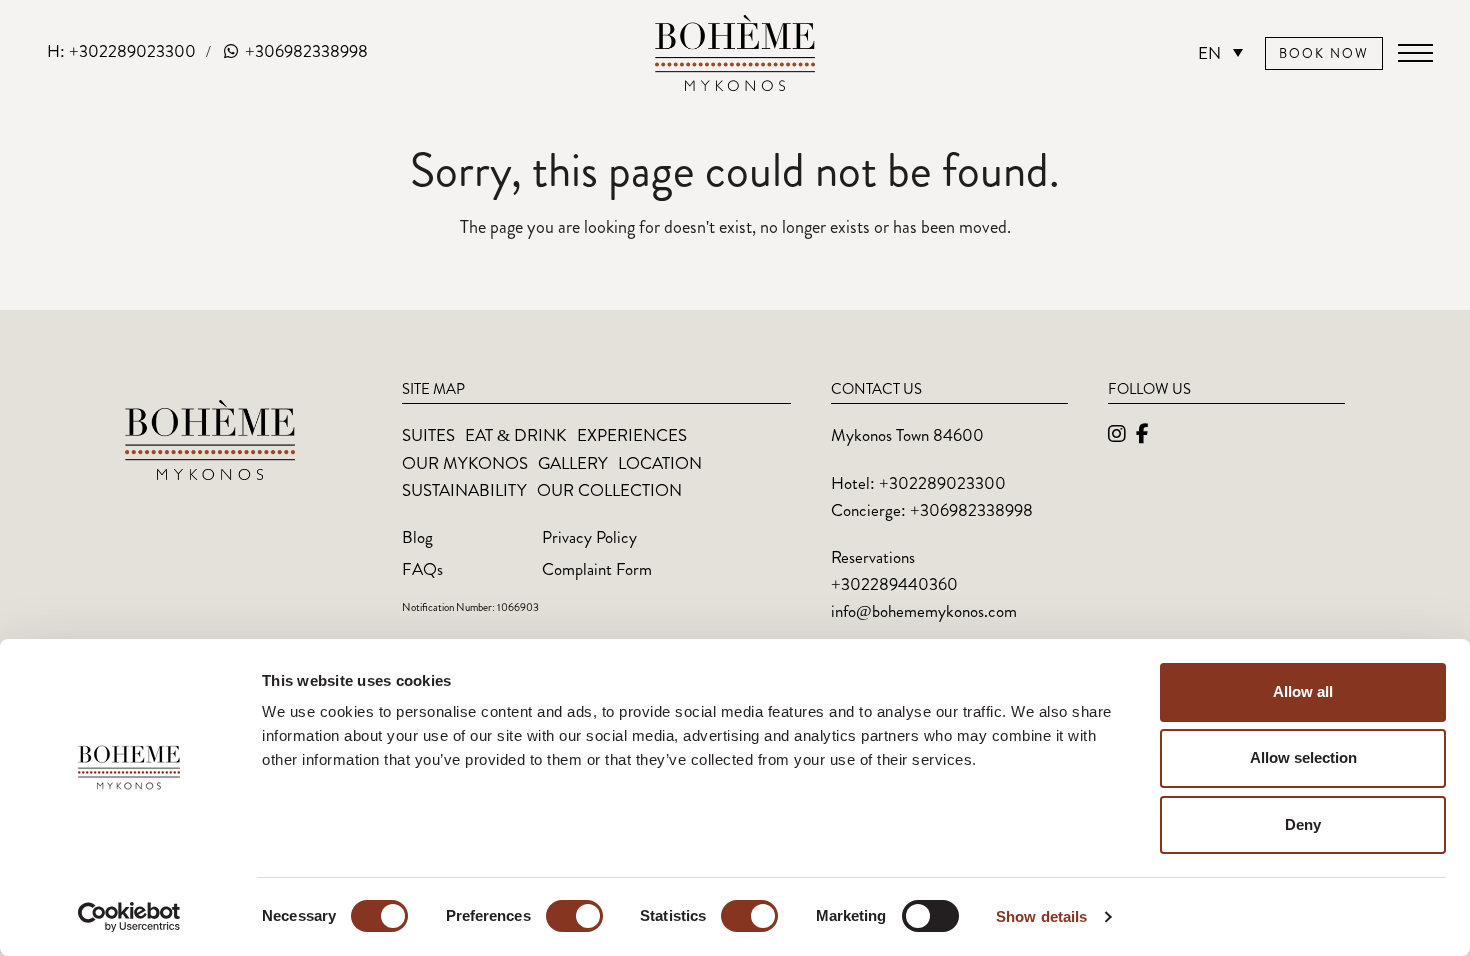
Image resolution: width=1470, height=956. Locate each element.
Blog (417, 537)
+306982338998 (304, 51)
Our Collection (609, 490)
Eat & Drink (516, 435)
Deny (1303, 824)
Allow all (1303, 691)
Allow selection (1303, 757)
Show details (1041, 916)
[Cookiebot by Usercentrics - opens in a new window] (129, 917)
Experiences (632, 435)
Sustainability (464, 490)
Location (660, 463)
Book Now (1324, 53)
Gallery (573, 463)
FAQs (422, 569)
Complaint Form (597, 569)
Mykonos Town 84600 (907, 435)
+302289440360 (894, 584)
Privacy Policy (589, 537)
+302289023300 (942, 483)
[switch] (574, 916)
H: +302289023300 (121, 51)
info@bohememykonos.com (924, 611)
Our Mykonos (465, 463)
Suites (428, 435)
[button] (1415, 53)
